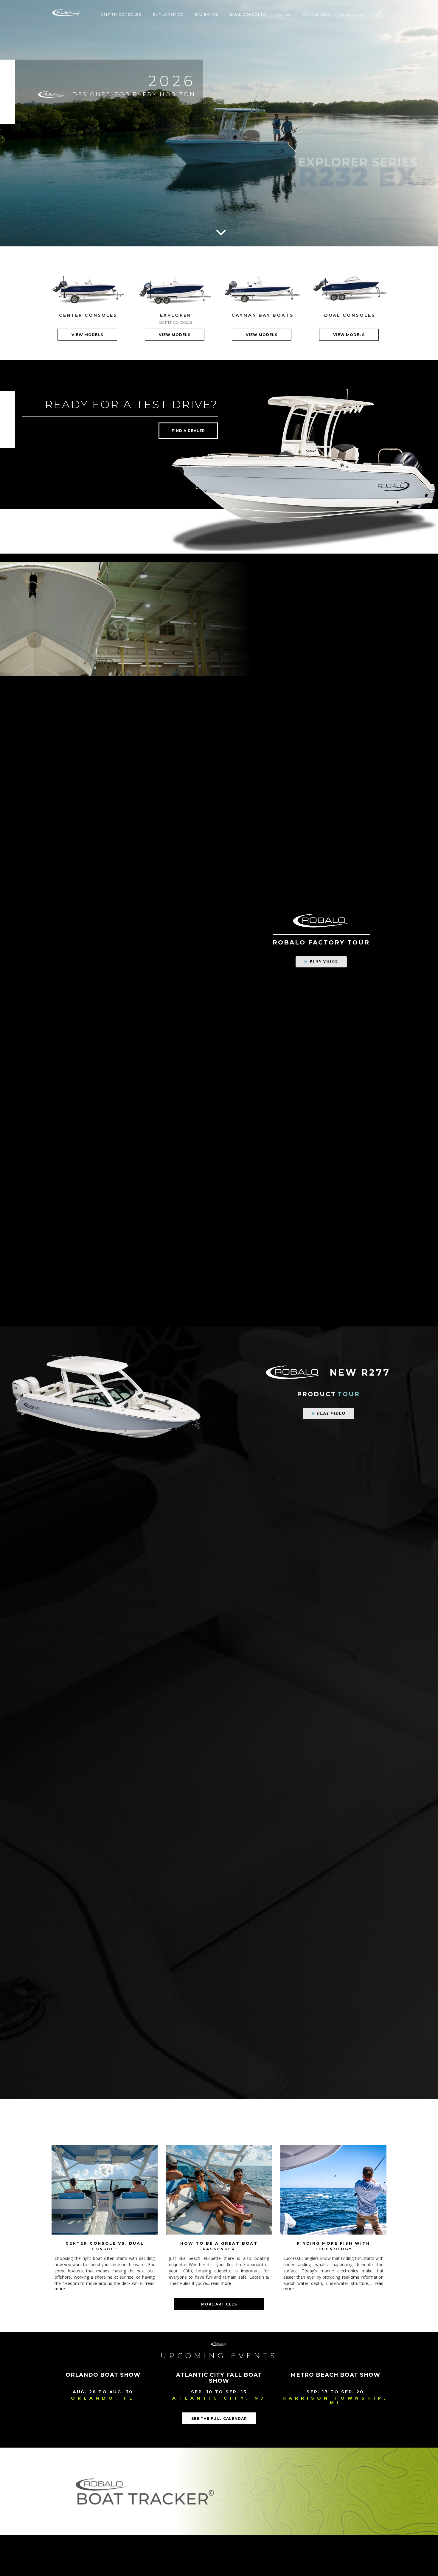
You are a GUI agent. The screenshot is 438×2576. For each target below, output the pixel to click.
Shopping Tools (317, 15)
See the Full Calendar (219, 2419)
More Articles (219, 2304)
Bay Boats (207, 15)
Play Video (324, 962)
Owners (284, 15)
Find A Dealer (353, 15)
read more (221, 2283)
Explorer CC (168, 15)
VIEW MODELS (87, 335)
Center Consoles (121, 15)
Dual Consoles (248, 15)
